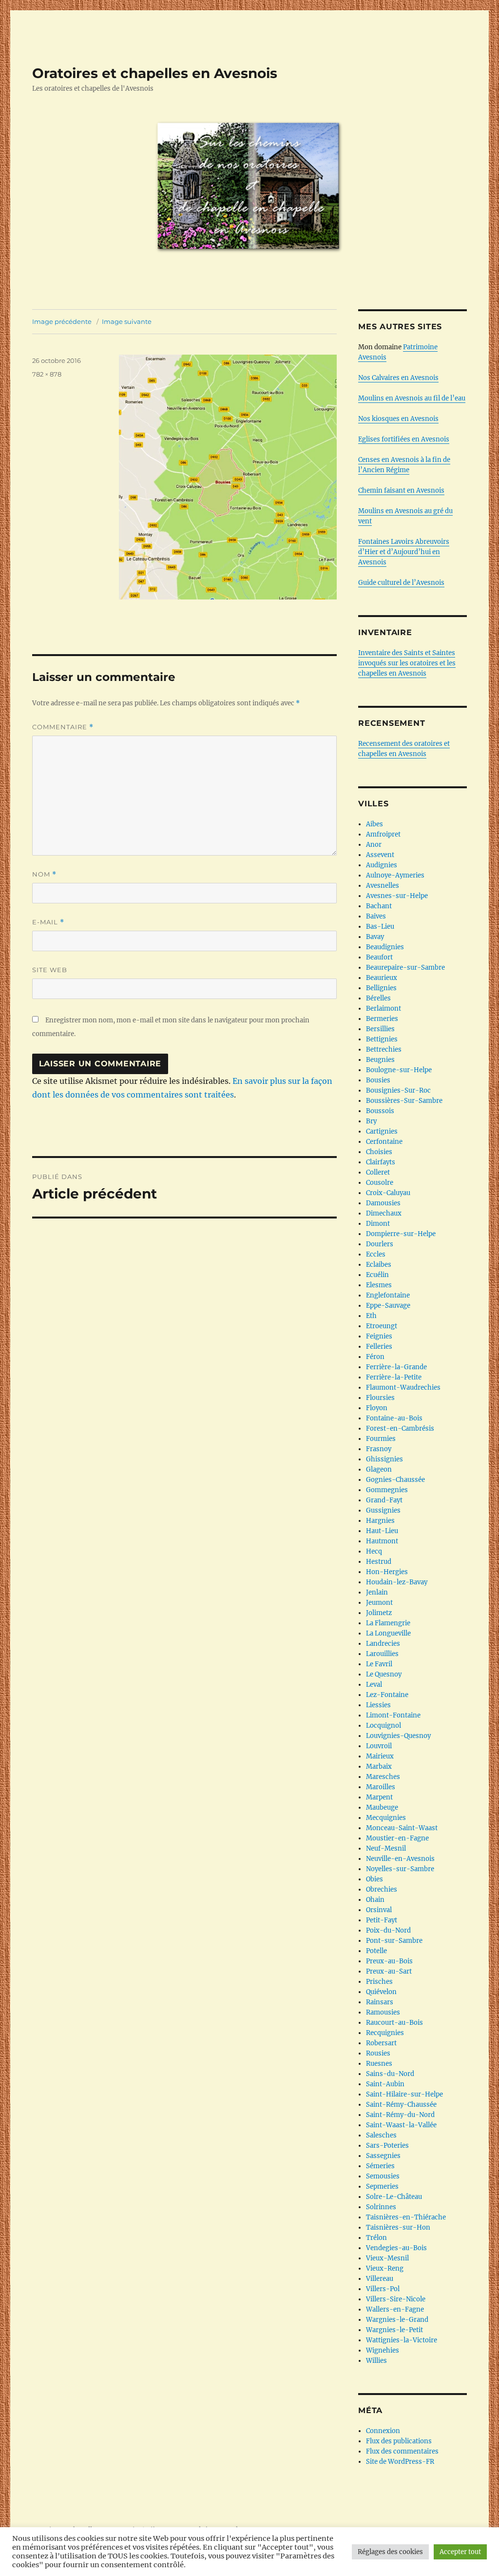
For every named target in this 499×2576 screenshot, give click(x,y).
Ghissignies (384, 1459)
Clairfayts (381, 1162)
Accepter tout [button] (460, 2552)
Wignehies (383, 2350)
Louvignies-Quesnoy (398, 1736)
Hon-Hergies (387, 1572)
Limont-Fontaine (393, 1715)
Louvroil (379, 1746)
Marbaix (379, 1767)
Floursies (380, 1398)
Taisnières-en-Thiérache (406, 2217)
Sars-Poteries (387, 2146)
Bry (371, 1121)
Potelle (376, 1951)
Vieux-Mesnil (387, 2258)
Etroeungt (382, 1326)
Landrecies (383, 1644)
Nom (44, 874)
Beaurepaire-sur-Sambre (405, 968)
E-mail (48, 922)
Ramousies (383, 2012)
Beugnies (380, 1060)
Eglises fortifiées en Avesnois (404, 439)
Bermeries (382, 1019)
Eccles (376, 1254)
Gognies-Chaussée (395, 1480)
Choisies (379, 1152)
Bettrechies (384, 1049)
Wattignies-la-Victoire (402, 2340)
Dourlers (380, 1244)
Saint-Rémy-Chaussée (401, 2105)
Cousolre (380, 1183)
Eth (371, 1316)
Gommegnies (387, 1490)
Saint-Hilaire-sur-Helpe (404, 2094)
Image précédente (62, 321)
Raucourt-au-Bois (394, 2023)
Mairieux (380, 1756)
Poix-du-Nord (388, 1930)
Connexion (383, 2431)
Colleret (378, 1172)
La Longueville (388, 1633)
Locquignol (384, 1726)
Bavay (375, 937)
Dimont (378, 1224)
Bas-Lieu (380, 927)
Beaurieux (382, 978)
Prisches (379, 1982)
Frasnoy (379, 1449)
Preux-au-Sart (389, 1971)
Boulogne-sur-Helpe (399, 1070)
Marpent (379, 1797)
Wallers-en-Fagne (395, 2309)
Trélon (376, 2238)
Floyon (377, 1408)
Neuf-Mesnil (386, 1848)
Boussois (380, 1111)
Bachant (379, 906)
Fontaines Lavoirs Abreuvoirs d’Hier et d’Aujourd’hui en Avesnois (404, 552)
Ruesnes (379, 2064)
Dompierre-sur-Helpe (401, 1234)
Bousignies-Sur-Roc (398, 1090)
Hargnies (380, 1521)
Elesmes (379, 1285)
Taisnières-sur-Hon (398, 2227)
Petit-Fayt (382, 1920)
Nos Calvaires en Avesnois (398, 378)
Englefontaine (388, 1295)
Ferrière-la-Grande (396, 1367)
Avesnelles (383, 886)
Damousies (383, 1203)
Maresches (383, 1777)
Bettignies (382, 1039)
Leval (374, 1685)
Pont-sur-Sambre (394, 1941)
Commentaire (63, 727)
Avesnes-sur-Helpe (397, 896)
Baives (376, 916)
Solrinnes (381, 2207)
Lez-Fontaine (387, 1695)
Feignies (379, 1336)
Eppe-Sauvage (388, 1306)
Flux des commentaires (402, 2451)
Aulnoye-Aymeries (395, 875)
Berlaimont (384, 1008)
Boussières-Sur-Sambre (404, 1101)
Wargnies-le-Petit (394, 2330)
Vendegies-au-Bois (396, 2248)
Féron (375, 1357)
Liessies (378, 1705)
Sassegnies (383, 2156)
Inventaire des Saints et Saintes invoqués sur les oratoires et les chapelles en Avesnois (407, 663)
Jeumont (379, 1603)
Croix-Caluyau (388, 1193)
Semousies (383, 2176)
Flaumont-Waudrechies (403, 1388)
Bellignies (381, 988)
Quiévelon (381, 1992)
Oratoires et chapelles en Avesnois (155, 73)
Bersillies (380, 1029)
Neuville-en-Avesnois (400, 1859)
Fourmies (381, 1439)
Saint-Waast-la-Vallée (401, 2125)
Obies (374, 1879)
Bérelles (378, 998)
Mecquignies (386, 1818)
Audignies (382, 865)
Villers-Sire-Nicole (396, 2299)
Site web (50, 970)
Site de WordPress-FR (400, 2462)
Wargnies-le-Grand (397, 2320)
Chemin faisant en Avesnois (401, 490)
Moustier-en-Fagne (397, 1838)
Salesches (381, 2135)
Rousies (378, 2053)
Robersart (381, 2043)
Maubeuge (382, 1807)
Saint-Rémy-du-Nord (400, 2115)
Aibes (374, 824)
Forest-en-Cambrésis (400, 1428)
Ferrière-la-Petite (394, 1377)
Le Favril (379, 1664)
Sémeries (380, 2166)
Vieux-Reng (385, 2268)
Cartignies (382, 1131)
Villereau (380, 2279)
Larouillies (382, 1654)
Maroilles (381, 1787)
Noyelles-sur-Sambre (400, 1869)
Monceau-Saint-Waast (402, 1828)
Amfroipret (383, 834)
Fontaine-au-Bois (394, 1418)
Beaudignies (385, 947)
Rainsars (380, 2002)
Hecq (374, 1551)
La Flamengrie (388, 1623)
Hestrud (379, 1562)
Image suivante (127, 321)
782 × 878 (47, 374)
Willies (376, 2361)
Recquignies (385, 2033)
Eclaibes (379, 1265)
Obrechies (382, 1889)
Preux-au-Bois (389, 1961)
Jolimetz (379, 1613)
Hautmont (382, 1541)
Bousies (378, 1080)
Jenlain (377, 1592)
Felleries (379, 1347)
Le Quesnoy (384, 1674)
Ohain (375, 1900)
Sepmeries (382, 2187)
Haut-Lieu (382, 1531)
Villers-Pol (383, 2289)
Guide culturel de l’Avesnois (401, 583)
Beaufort (379, 957)
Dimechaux (384, 1213)
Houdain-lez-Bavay (397, 1582)
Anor (374, 845)
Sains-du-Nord (390, 2074)
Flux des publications (399, 2441)
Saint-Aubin (385, 2084)
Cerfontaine (384, 1142)
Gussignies (383, 1510)
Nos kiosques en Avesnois (398, 419)
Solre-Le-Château (394, 2197)
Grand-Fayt (384, 1500)
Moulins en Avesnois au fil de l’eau (412, 398)
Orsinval (379, 1910)
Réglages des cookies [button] (390, 2552)
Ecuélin (377, 1275)
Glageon (379, 1469)
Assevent (380, 855)
